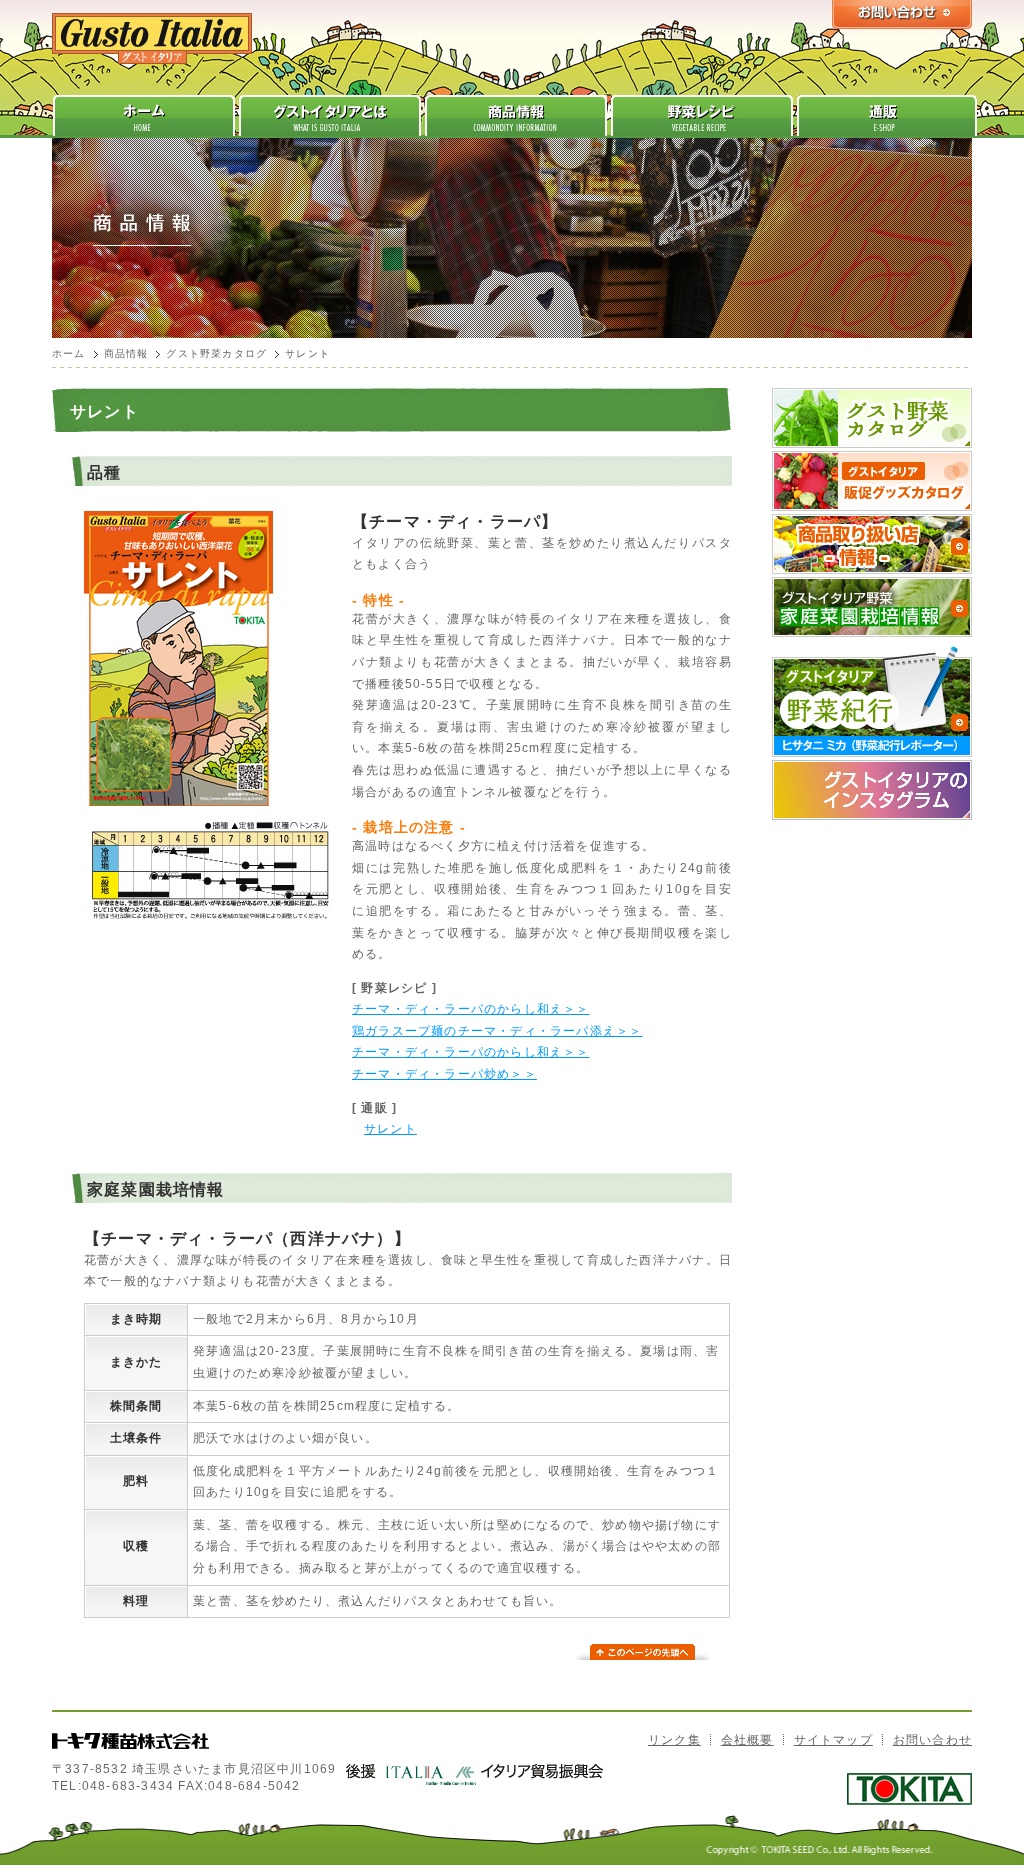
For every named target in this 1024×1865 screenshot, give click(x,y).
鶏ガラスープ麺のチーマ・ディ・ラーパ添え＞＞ (497, 1031)
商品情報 (126, 353)
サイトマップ (833, 1740)
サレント (390, 1129)
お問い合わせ (932, 1740)
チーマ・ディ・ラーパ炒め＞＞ (444, 1074)
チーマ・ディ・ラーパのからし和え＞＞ (471, 1009)
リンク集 (674, 1740)
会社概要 (747, 1740)
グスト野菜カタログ (216, 353)
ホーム (69, 353)
